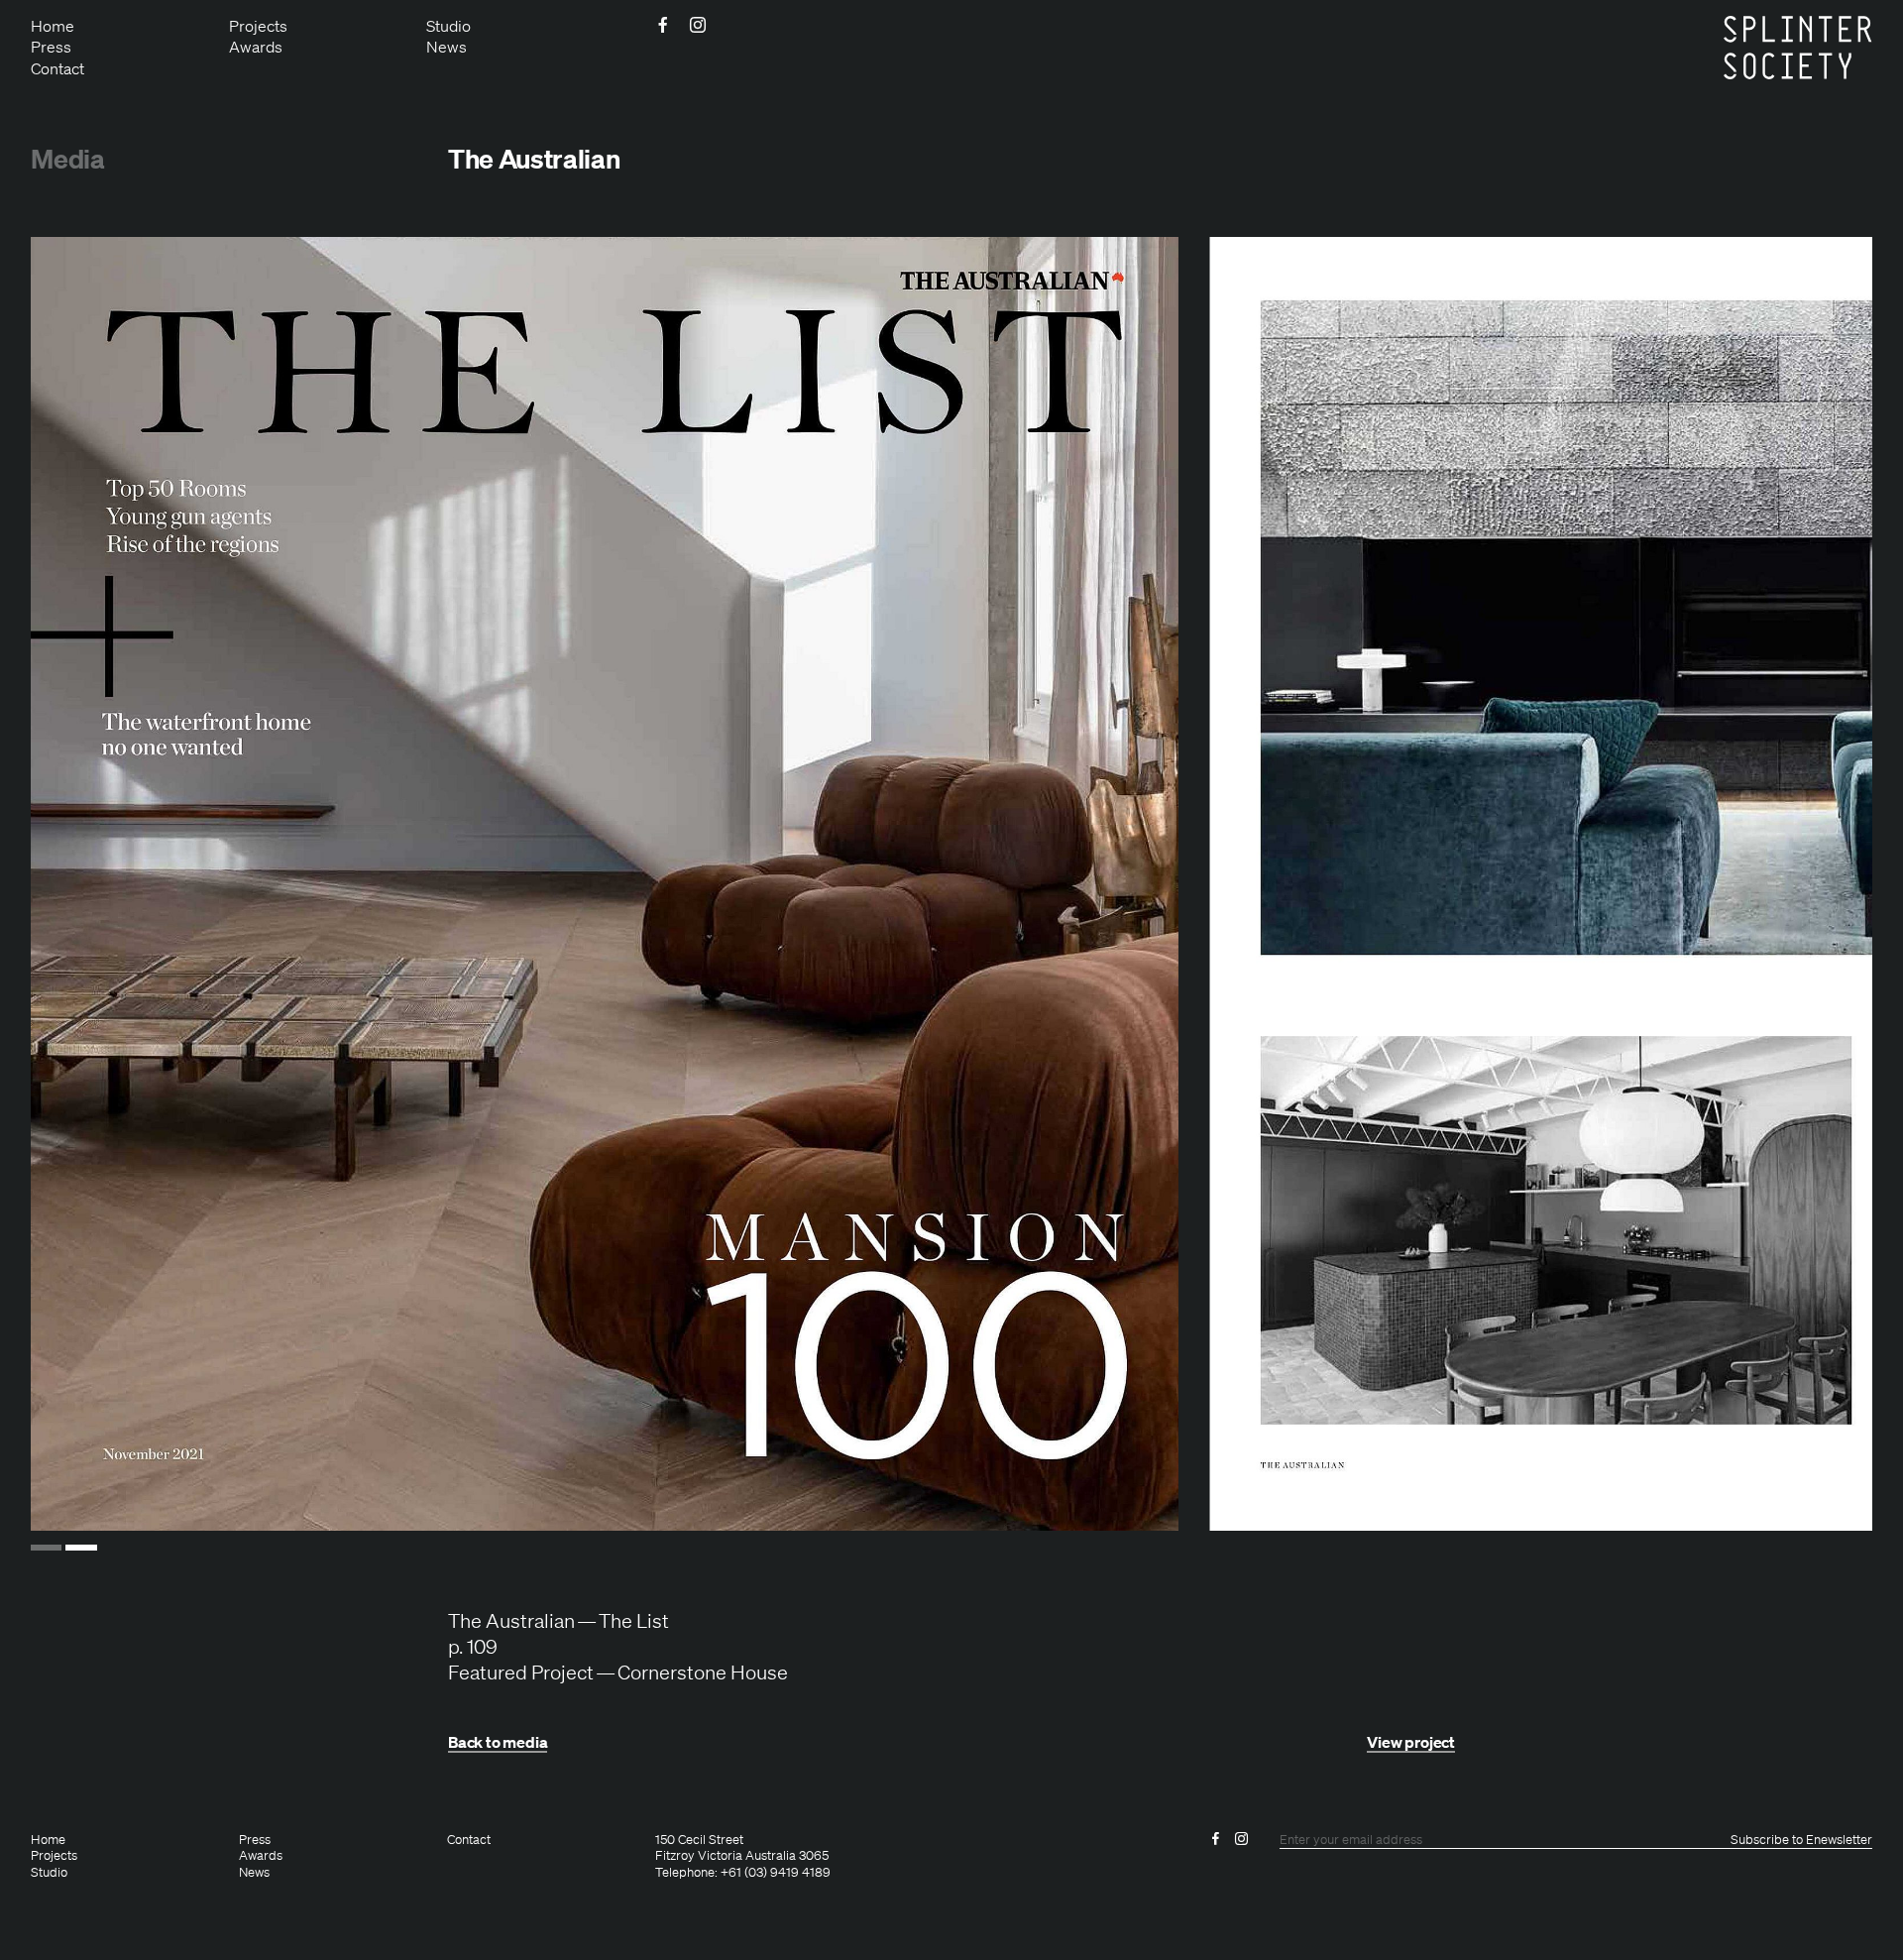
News (447, 47)
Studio (448, 26)
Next (1809, 884)
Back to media (498, 1742)
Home (53, 26)
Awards (256, 47)
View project (1411, 1742)
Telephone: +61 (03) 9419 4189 (743, 1873)
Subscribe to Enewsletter (1801, 1840)
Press (51, 47)
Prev (94, 884)
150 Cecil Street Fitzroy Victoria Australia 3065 (742, 1848)
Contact (57, 68)
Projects (258, 26)
